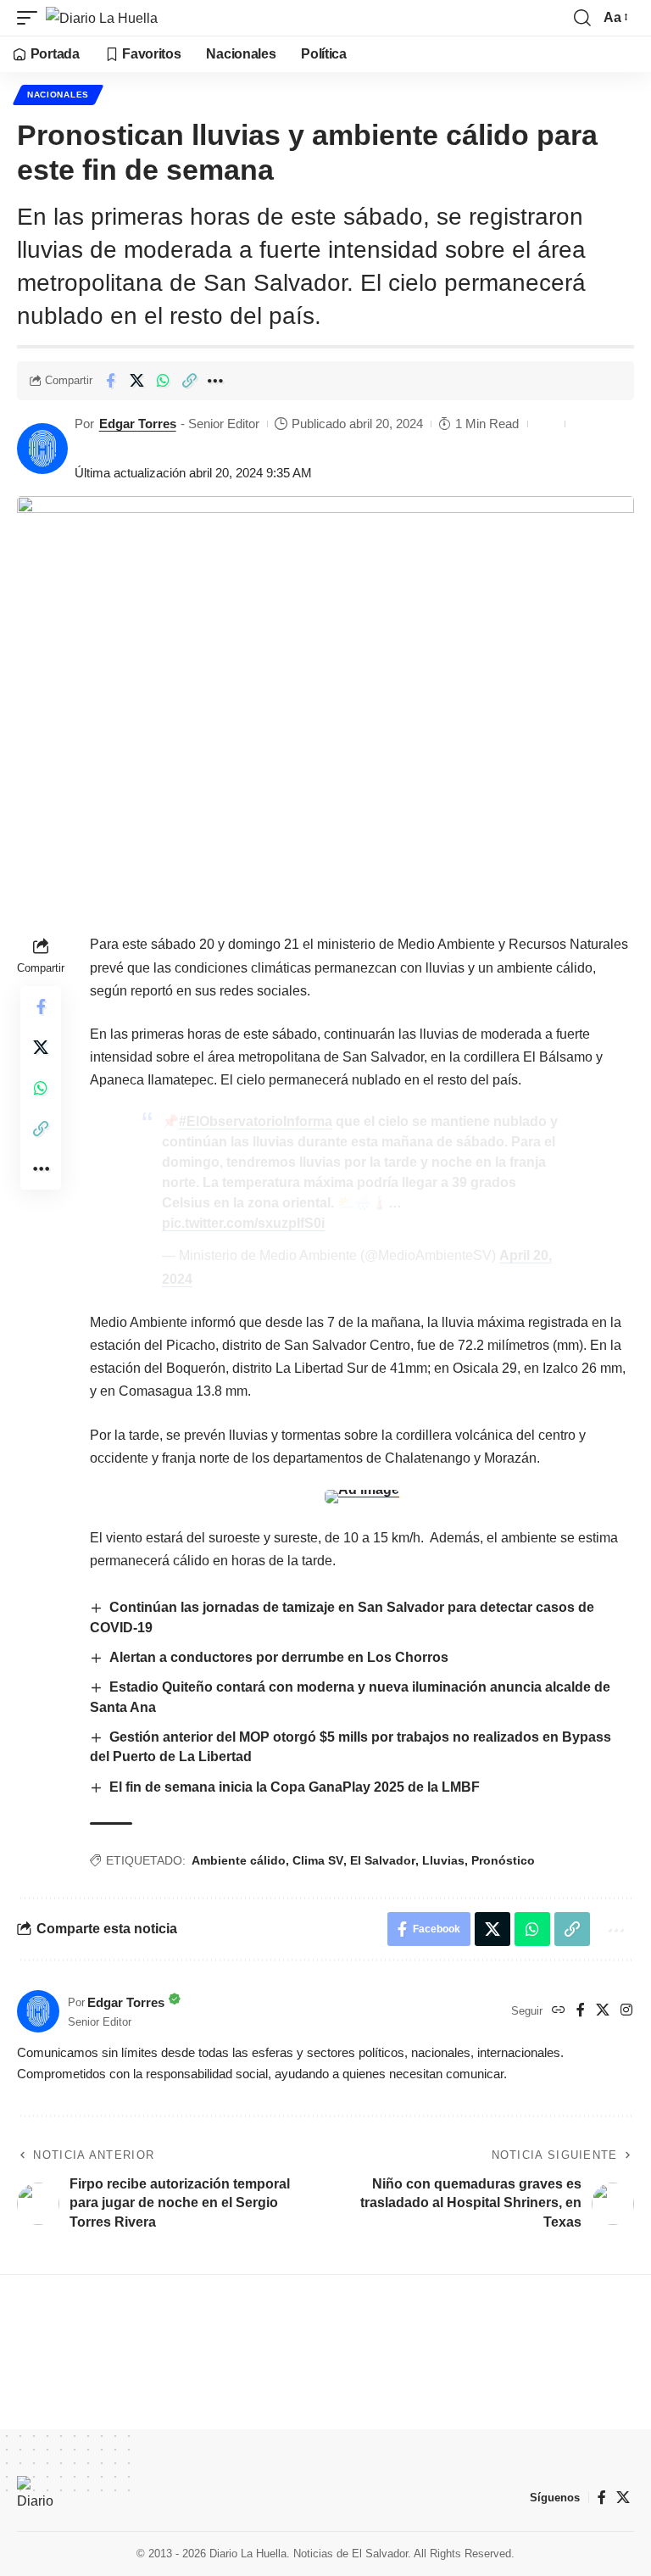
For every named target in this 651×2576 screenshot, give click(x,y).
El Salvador (383, 1860)
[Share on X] (136, 381)
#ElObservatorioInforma (256, 1121)
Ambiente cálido (239, 1860)
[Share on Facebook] (110, 381)
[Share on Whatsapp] (163, 381)
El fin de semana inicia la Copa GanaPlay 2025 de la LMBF (295, 1787)
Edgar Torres (138, 424)
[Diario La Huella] (102, 18)
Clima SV (318, 1860)
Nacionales (58, 95)
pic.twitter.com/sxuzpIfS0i (243, 1223)
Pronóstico (503, 1860)
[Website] (559, 2011)
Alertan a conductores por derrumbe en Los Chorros (279, 1657)
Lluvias (443, 1860)
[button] (31, 18)
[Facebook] (581, 2011)
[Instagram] (626, 2011)
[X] (603, 2011)
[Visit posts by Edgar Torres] (42, 449)
